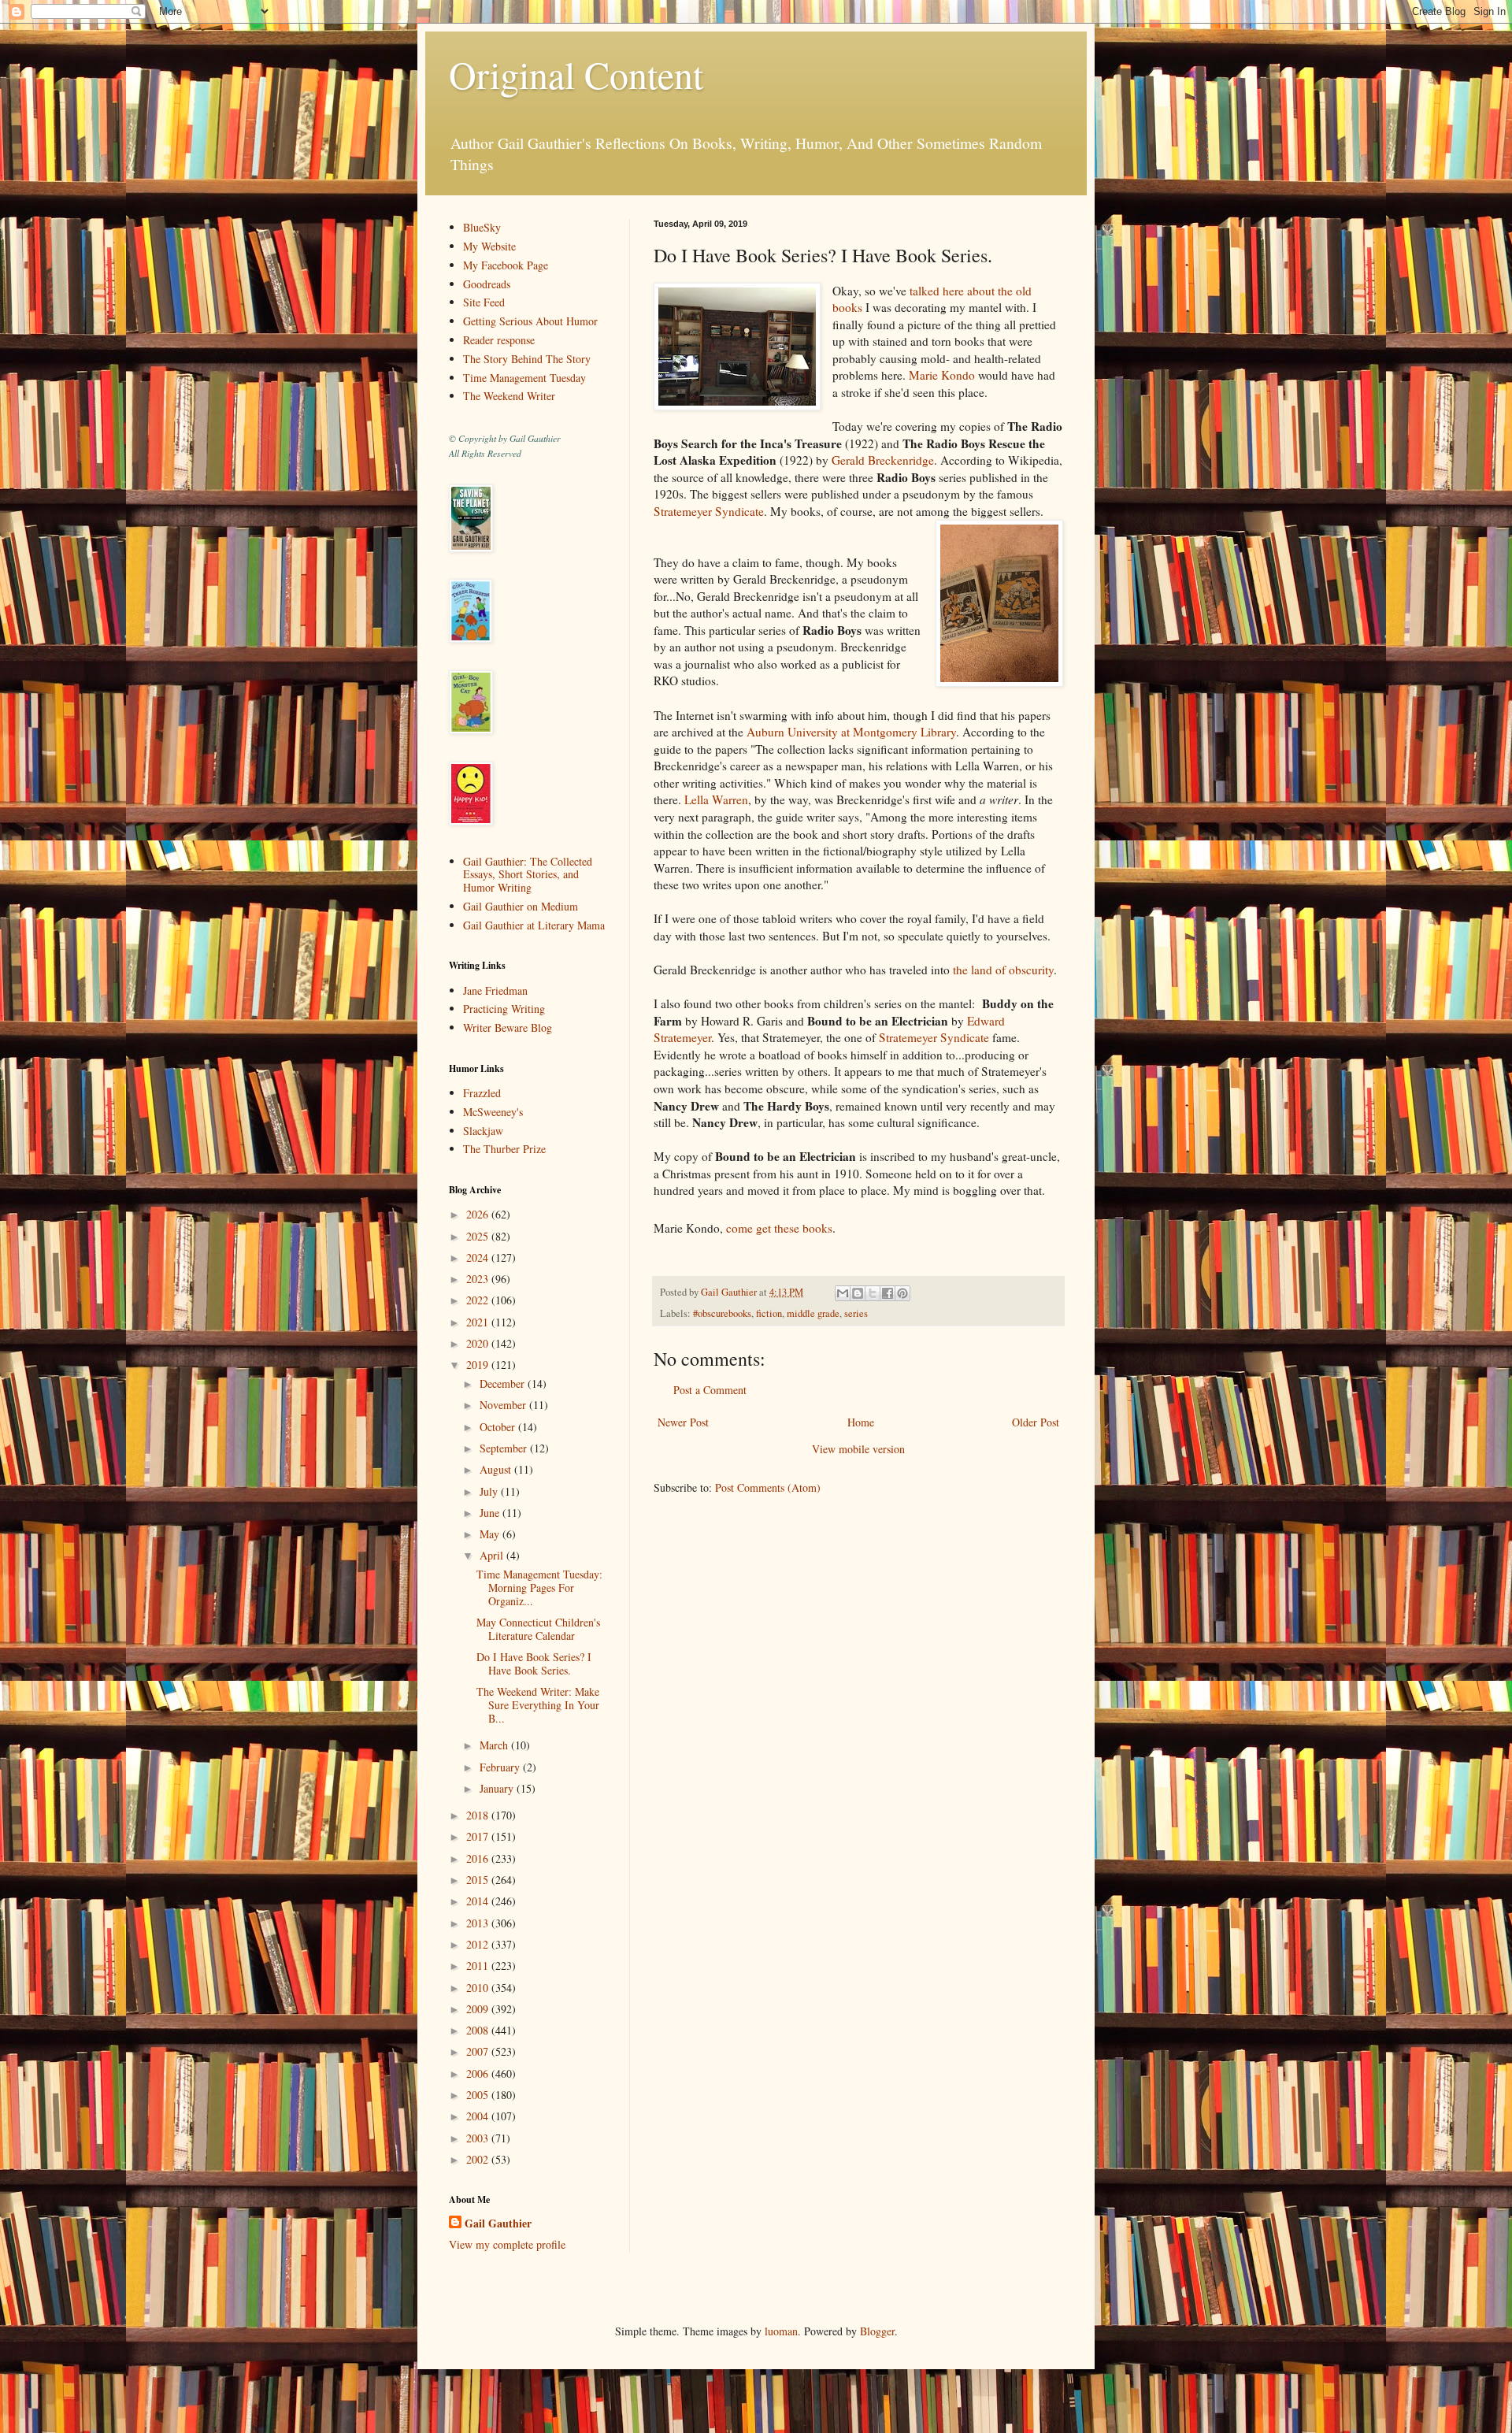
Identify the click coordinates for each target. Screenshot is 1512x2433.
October (499, 1427)
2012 (479, 1944)
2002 (479, 2159)
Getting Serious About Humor (530, 321)
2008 (479, 2030)
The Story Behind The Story (527, 359)
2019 (479, 1365)
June (491, 1513)
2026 (479, 1214)
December (504, 1383)
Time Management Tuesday (524, 378)
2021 (479, 1322)
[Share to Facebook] (888, 1293)
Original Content (576, 74)
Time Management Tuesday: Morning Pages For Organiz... (539, 1587)
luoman (781, 2331)
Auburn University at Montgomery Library (851, 732)
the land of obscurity (1003, 970)
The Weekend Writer (509, 396)
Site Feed (484, 302)
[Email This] (843, 1293)
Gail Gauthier (498, 2223)
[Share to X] (873, 1293)
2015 (479, 1880)
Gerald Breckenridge (883, 460)
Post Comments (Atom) (768, 1487)
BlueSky (482, 227)
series (856, 1313)
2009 (479, 2009)
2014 (479, 1901)
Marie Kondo (942, 375)
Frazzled (482, 1093)
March (495, 1745)
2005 (479, 2095)
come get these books (779, 1228)
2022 (479, 1300)
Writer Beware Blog (508, 1027)
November (504, 1405)
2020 (479, 1343)
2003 (479, 2138)
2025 (479, 1236)
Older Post (1036, 1422)
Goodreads (487, 284)
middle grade (813, 1313)
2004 (479, 2116)
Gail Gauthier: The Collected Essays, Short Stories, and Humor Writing (528, 875)
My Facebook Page (506, 265)
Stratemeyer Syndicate (709, 511)
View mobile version (858, 1449)
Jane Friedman (495, 990)
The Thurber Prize (504, 1149)
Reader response (499, 340)
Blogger (877, 2331)
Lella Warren (716, 799)
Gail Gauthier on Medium (521, 906)
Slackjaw (483, 1131)
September (505, 1448)
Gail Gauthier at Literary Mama (534, 925)
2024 (479, 1257)
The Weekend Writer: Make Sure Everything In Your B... (538, 1705)
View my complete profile (507, 2244)
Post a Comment (710, 1390)
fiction (769, 1313)
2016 (479, 1858)
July (490, 1491)
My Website (489, 246)
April (493, 1555)
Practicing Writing (504, 1009)
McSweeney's (493, 1112)
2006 (479, 2073)
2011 (479, 1966)
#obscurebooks (722, 1313)
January (498, 1788)
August (497, 1469)
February (501, 1767)
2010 (479, 1988)
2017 (479, 1836)
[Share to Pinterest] (902, 1293)
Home (861, 1422)
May (491, 1534)
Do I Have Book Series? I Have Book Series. (534, 1663)
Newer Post (683, 1422)
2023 (479, 1279)
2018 (479, 1815)
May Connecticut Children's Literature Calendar (538, 1629)
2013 (479, 1923)
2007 (479, 2051)
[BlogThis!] (858, 1293)
